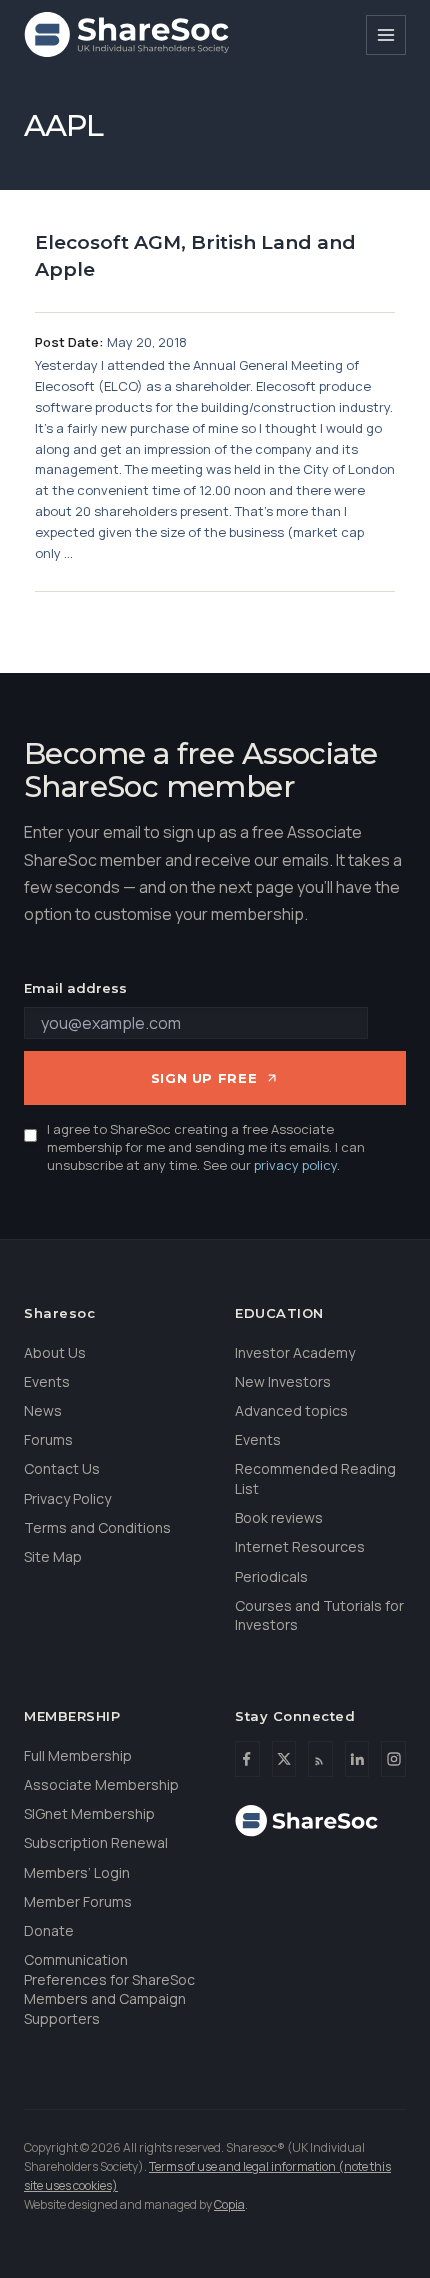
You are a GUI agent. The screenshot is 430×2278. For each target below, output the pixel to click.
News (43, 1410)
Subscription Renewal (96, 1842)
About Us (55, 1352)
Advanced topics (291, 1410)
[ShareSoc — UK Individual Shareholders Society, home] (126, 35)
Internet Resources (300, 1546)
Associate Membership (101, 1784)
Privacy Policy (67, 1498)
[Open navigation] (386, 35)
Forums (48, 1439)
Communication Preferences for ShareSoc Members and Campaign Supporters (109, 1989)
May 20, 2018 (147, 342)
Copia (229, 2204)
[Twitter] (284, 1759)
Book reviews (279, 1517)
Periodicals (271, 1576)
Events (47, 1381)
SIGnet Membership (89, 1813)
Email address (75, 988)
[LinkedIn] (357, 1759)
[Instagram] (393, 1759)
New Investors (283, 1381)
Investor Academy (295, 1352)
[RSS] (320, 1759)
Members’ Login (77, 1872)
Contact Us (62, 1468)
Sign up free (204, 1078)
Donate (49, 1930)
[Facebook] (247, 1759)
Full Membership (78, 1755)
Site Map (53, 1556)
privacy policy (295, 1165)
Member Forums (78, 1901)
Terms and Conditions (97, 1527)
